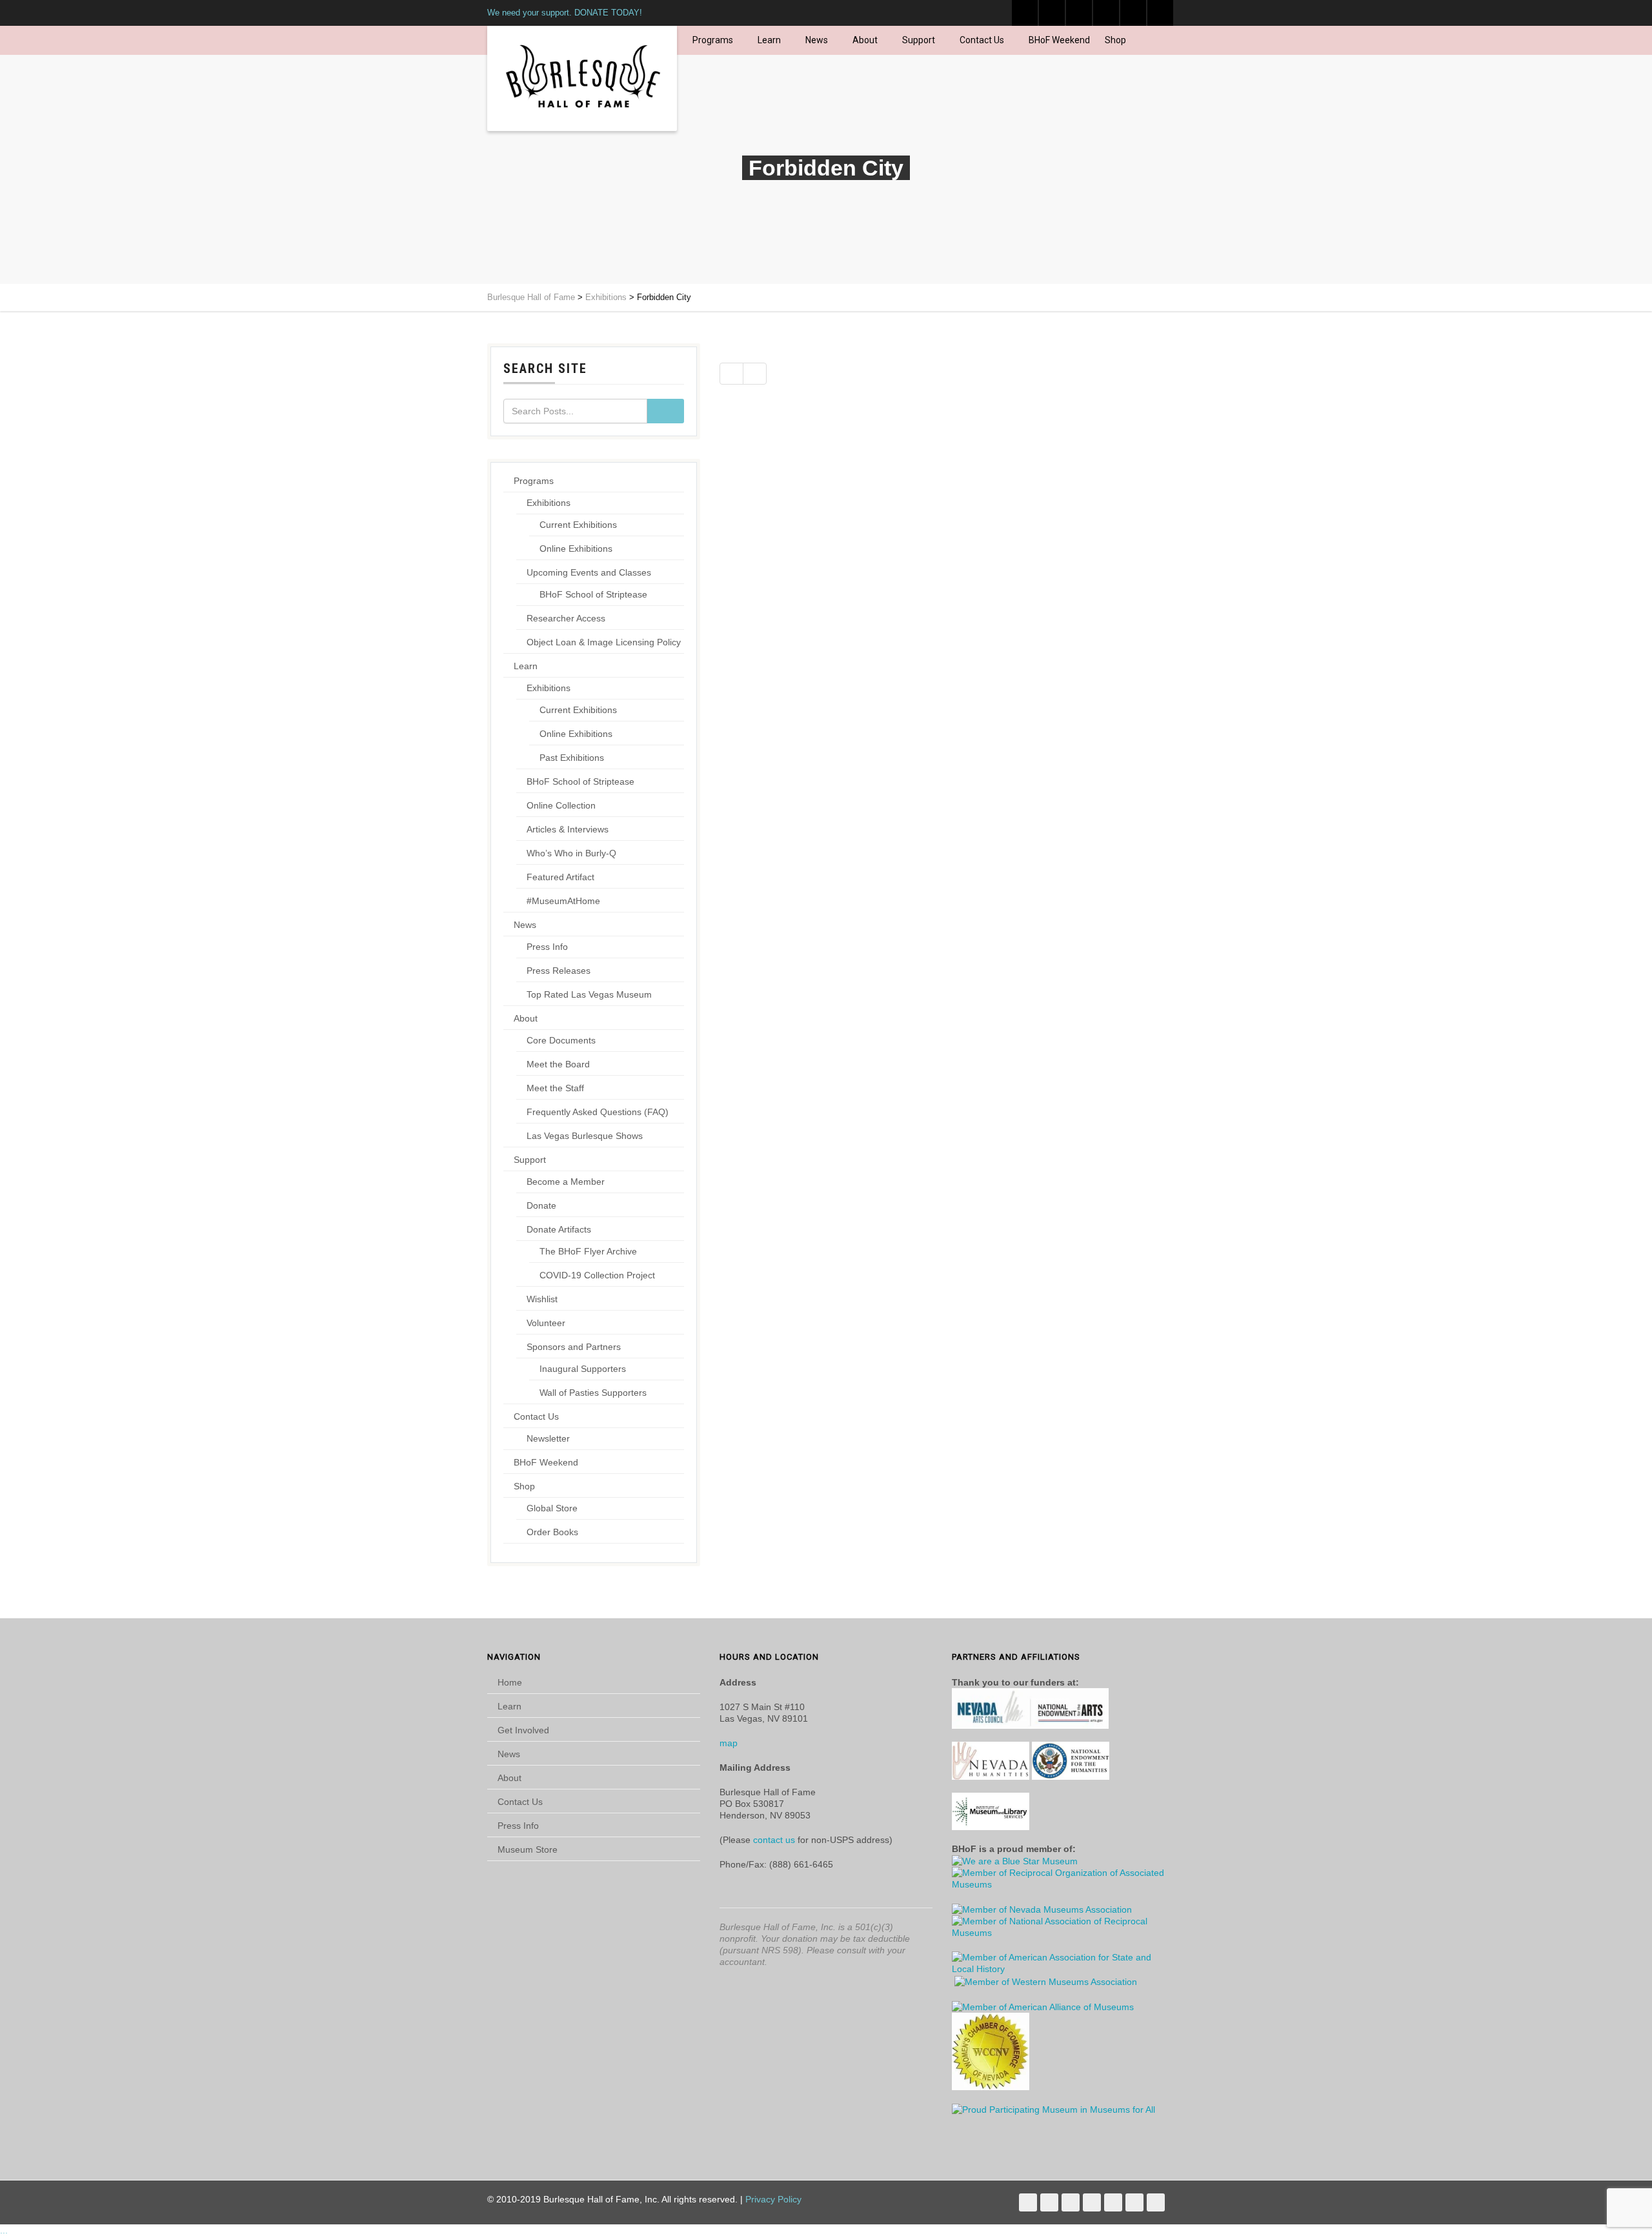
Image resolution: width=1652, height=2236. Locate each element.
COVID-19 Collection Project (597, 1275)
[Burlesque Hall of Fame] (582, 78)
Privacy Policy (773, 2199)
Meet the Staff (555, 1088)
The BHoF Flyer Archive (588, 1251)
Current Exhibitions (578, 525)
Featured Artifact (560, 877)
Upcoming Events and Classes (589, 572)
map (729, 1743)
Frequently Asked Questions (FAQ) (598, 1112)
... (4, 2230)
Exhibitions (549, 503)
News (817, 40)
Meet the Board (558, 1064)
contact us (774, 1840)
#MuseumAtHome (563, 901)
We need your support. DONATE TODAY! (565, 13)
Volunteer (546, 1323)
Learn (769, 40)
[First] (731, 374)
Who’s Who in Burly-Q (571, 853)
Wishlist (542, 1299)
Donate (541, 1205)
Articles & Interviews (568, 829)
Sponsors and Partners (574, 1347)
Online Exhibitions (576, 549)
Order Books (552, 1532)
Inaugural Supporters (583, 1369)
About (865, 40)
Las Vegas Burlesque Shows (585, 1136)
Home (510, 1682)
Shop (1115, 40)
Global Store (552, 1508)
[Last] (755, 374)
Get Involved (523, 1730)
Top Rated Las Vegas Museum (589, 994)
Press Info (547, 947)
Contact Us (982, 40)
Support (919, 40)
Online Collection (561, 805)
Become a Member (566, 1182)
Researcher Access (566, 618)
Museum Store (528, 1849)
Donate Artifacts (559, 1229)
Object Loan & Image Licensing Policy (604, 642)
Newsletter (548, 1438)
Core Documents (561, 1040)
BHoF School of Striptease (593, 594)
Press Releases (559, 971)
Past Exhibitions (572, 758)
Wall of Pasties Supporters (593, 1393)
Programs (713, 40)
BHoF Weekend (1059, 40)
